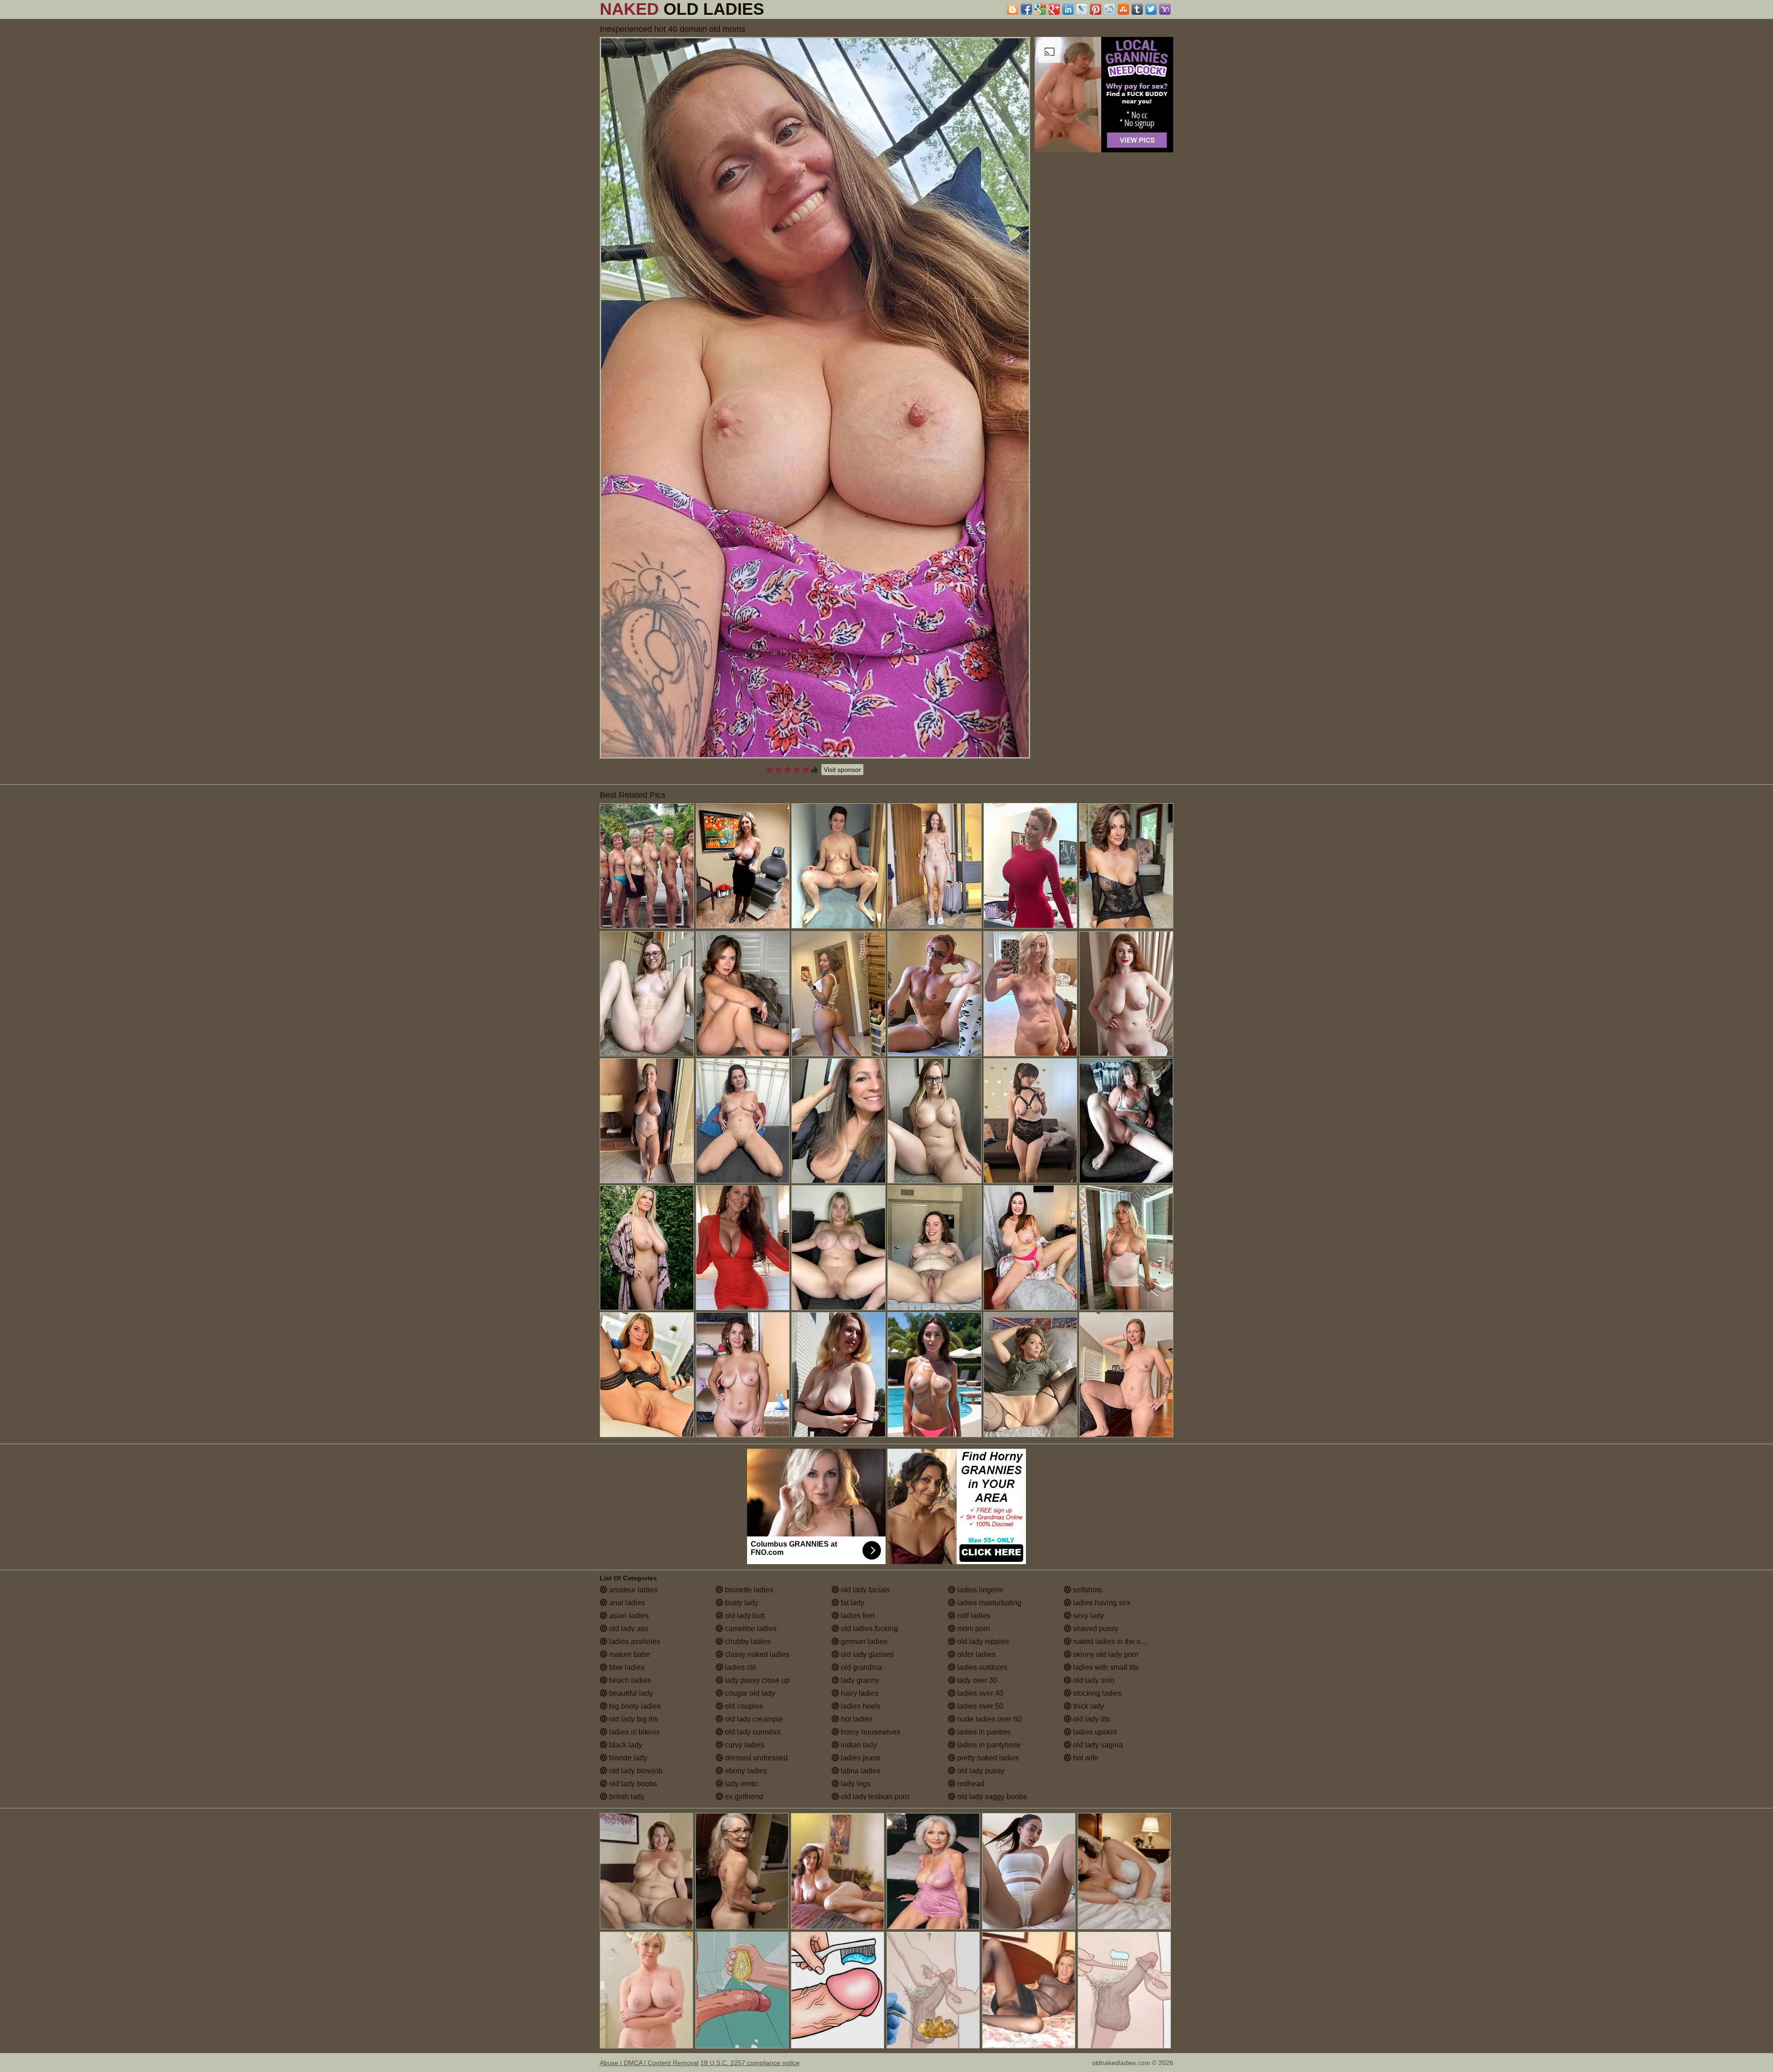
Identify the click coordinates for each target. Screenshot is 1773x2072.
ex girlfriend (743, 1797)
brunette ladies (748, 1590)
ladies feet (857, 1616)
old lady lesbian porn (874, 1797)
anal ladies (626, 1603)
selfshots (1087, 1590)
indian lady (858, 1745)
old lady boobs (632, 1784)
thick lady (1088, 1706)
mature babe (629, 1654)
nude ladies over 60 (989, 1719)
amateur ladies (632, 1590)
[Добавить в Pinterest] (1096, 9)
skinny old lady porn (1105, 1654)
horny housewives (870, 1732)
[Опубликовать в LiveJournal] (1082, 9)
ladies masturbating (988, 1603)
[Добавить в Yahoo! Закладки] (1165, 9)
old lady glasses (866, 1654)
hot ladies (856, 1719)
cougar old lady (749, 1693)
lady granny (859, 1680)
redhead (970, 1784)
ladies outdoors (981, 1667)
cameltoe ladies (750, 1629)
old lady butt (744, 1616)
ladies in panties (983, 1732)
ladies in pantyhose (988, 1745)
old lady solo (1093, 1680)
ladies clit (739, 1667)
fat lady (852, 1603)
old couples (743, 1706)
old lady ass (628, 1629)
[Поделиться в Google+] (1054, 9)
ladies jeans (860, 1758)
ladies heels (860, 1706)
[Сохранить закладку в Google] (1040, 9)
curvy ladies (744, 1745)
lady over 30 (976, 1680)
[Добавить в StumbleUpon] (1123, 9)
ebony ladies (745, 1771)
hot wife (1085, 1758)
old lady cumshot (752, 1732)
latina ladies (860, 1771)
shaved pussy (1095, 1629)
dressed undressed (755, 1758)
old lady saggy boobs (991, 1797)
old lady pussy (980, 1771)
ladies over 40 (979, 1693)
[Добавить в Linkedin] (1068, 9)
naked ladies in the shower (1116, 1641)
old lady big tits (633, 1719)
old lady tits (1091, 1719)
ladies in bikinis (633, 1732)
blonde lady (627, 1758)
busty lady (741, 1603)
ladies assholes (634, 1641)
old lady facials (864, 1590)
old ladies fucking (868, 1629)
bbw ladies (626, 1667)
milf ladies (973, 1616)
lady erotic (741, 1784)
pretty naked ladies (987, 1758)
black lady (625, 1745)
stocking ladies (1097, 1693)
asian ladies (628, 1616)
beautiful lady (630, 1693)
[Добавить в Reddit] (1110, 9)
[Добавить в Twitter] (1151, 9)
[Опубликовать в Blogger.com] (1013, 9)
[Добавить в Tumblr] (1137, 9)
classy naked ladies (756, 1654)
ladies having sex (1101, 1603)
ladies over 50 (979, 1706)
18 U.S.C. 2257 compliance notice (750, 2063)
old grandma (860, 1667)
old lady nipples (982, 1641)
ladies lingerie (979, 1590)
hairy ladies (859, 1693)
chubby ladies (747, 1641)
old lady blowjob (635, 1771)
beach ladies (629, 1680)
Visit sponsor (842, 770)
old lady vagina (1097, 1745)
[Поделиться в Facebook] (1026, 9)
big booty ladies (634, 1706)
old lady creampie (753, 1719)
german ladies (863, 1641)
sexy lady (1088, 1616)
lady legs (855, 1784)
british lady (626, 1797)
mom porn (973, 1629)
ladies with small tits (1105, 1667)
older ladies (975, 1654)
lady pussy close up (756, 1680)
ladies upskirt (1094, 1732)
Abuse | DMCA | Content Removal (649, 2063)
